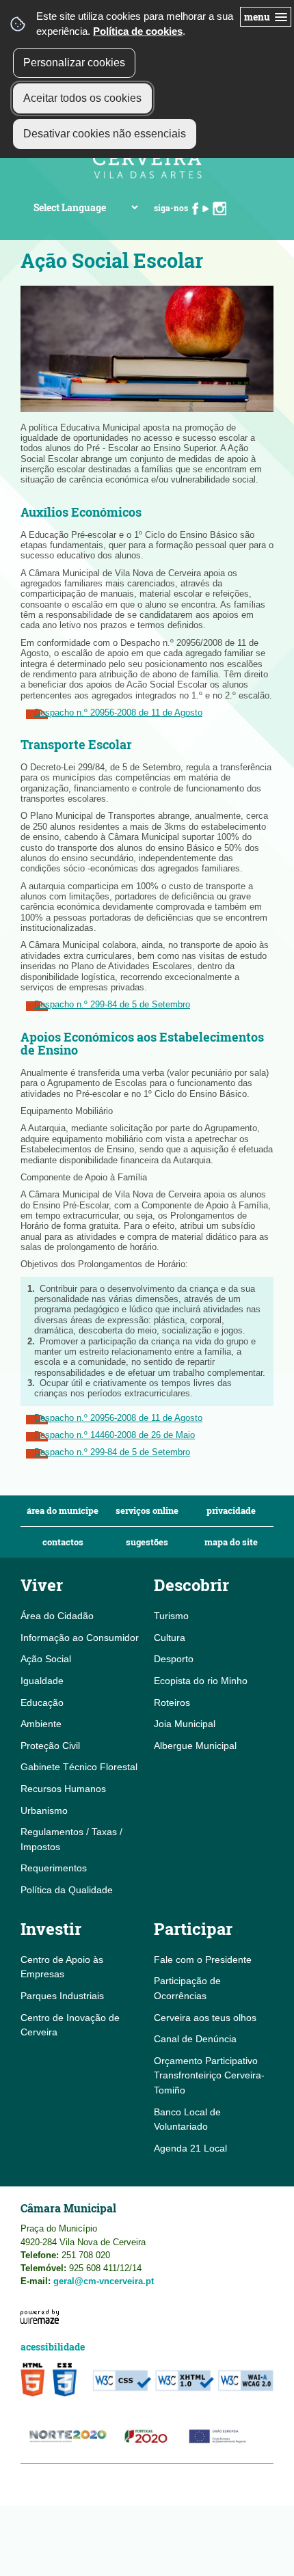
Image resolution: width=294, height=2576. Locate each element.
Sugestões (147, 1542)
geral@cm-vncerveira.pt (104, 2281)
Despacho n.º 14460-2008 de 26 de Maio (115, 1435)
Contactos (63, 1542)
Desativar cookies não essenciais (105, 134)
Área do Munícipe (63, 1511)
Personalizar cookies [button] (74, 63)
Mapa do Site (231, 1542)
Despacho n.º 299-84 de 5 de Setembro (112, 1004)
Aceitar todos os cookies (82, 98)
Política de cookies (138, 31)
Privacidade (231, 1511)
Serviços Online (147, 1511)
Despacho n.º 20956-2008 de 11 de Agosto (118, 713)
